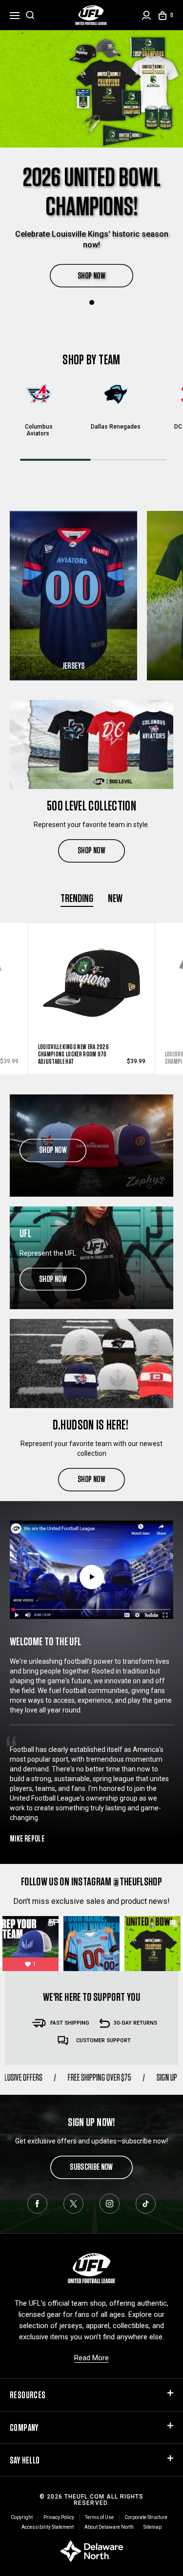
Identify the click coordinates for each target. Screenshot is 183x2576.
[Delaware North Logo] (91, 2550)
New (115, 898)
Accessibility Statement (48, 2527)
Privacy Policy (59, 2517)
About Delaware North (109, 2527)
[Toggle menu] (15, 14)
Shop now (53, 1150)
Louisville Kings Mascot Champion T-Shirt (67, 1058)
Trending (77, 898)
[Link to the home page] (91, 15)
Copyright (22, 2517)
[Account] (146, 15)
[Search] (30, 15)
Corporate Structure (146, 2517)
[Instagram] (110, 2204)
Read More (91, 2358)
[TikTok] (146, 2204)
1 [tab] (92, 302)
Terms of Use (99, 2517)
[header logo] (92, 2267)
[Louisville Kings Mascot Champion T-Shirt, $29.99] (92, 981)
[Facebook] (37, 2204)
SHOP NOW (91, 275)
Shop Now (91, 850)
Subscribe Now (91, 2167)
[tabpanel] (91, 164)
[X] (73, 2204)
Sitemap (152, 2527)
